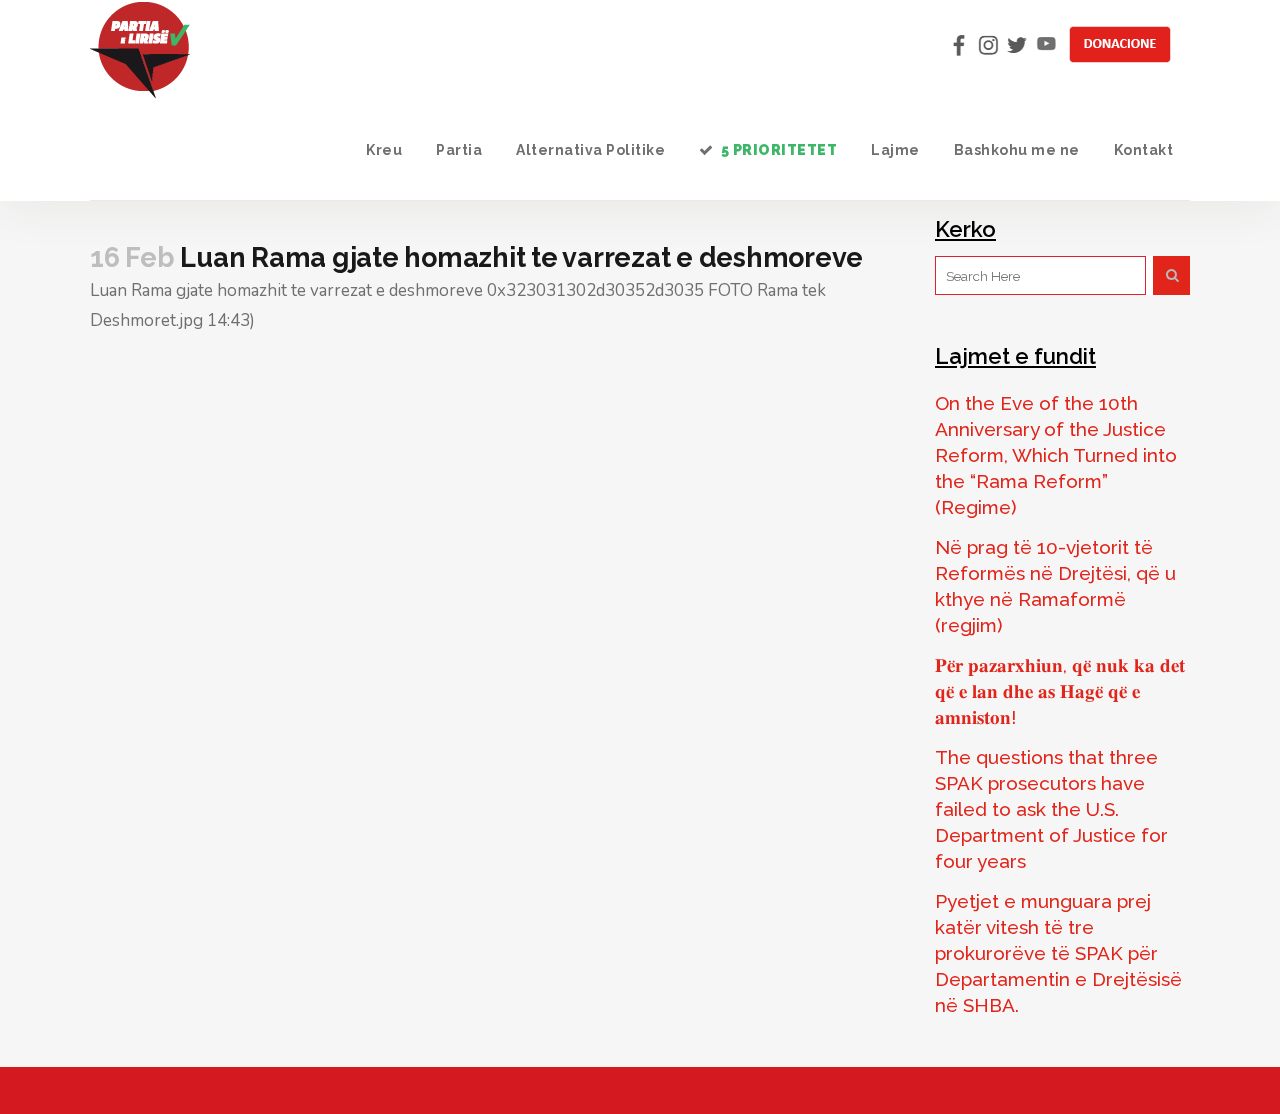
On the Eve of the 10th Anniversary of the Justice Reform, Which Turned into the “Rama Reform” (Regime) (1056, 455)
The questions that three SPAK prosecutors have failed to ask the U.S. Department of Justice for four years (1051, 809)
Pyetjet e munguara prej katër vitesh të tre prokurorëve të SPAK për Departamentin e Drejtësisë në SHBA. (1058, 953)
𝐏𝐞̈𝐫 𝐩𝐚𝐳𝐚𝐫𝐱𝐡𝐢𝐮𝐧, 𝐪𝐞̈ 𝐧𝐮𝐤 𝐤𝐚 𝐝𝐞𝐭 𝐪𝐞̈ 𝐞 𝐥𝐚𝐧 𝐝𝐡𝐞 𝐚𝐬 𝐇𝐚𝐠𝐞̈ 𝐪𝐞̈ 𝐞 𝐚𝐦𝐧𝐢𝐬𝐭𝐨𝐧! (1060, 691)
